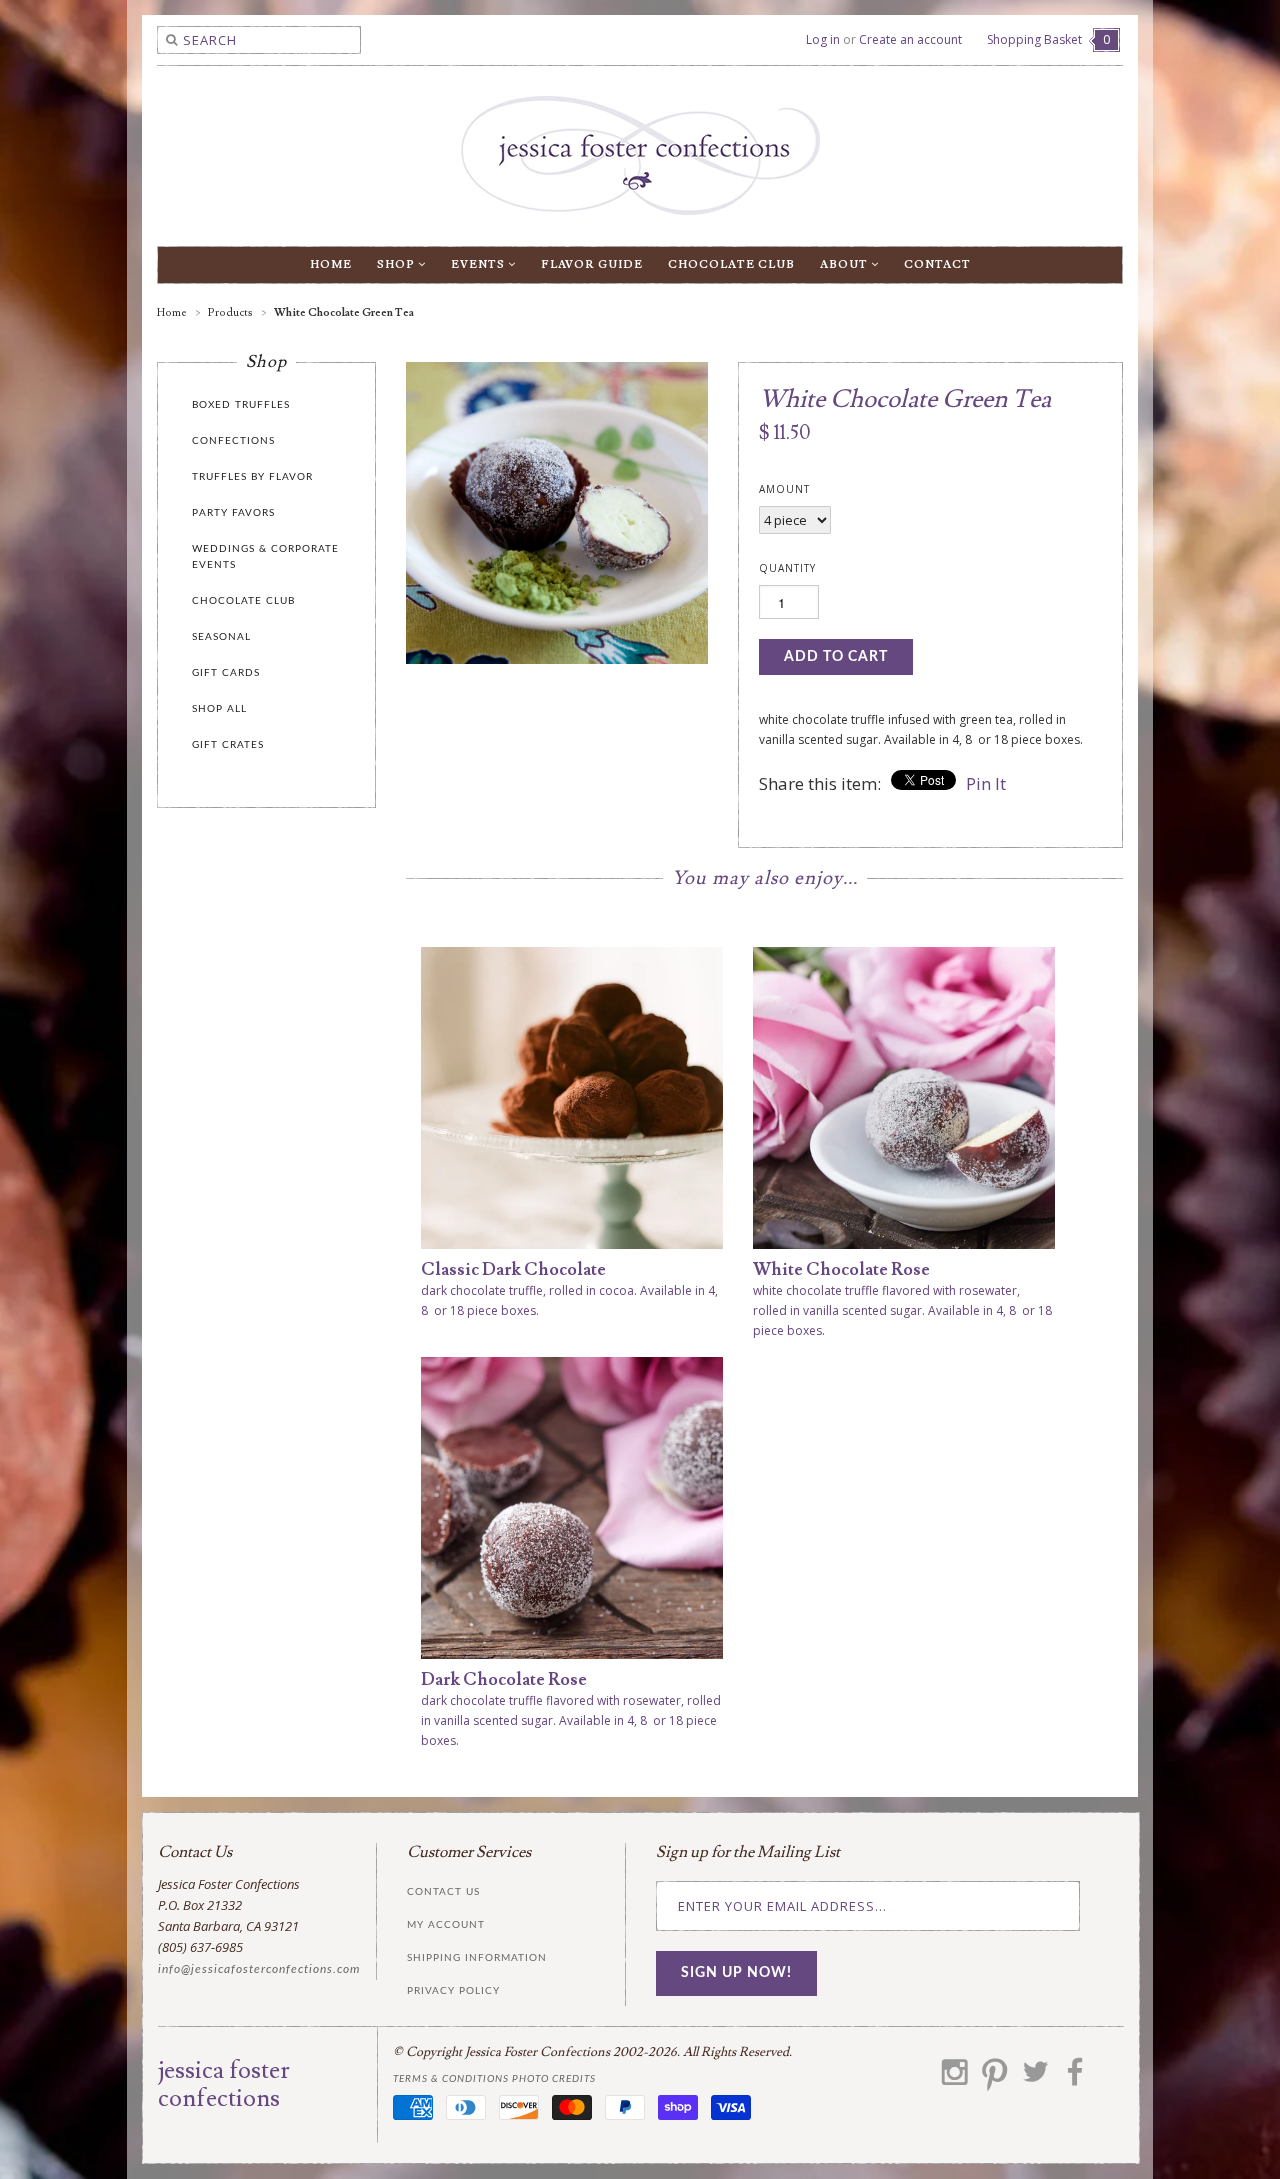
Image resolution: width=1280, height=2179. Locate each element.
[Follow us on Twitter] (1035, 2079)
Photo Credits (554, 2079)
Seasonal (221, 637)
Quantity (787, 568)
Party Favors (233, 513)
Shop (397, 264)
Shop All (219, 709)
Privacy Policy (453, 1991)
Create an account (910, 39)
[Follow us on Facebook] (1075, 2079)
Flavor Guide (592, 264)
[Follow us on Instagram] (955, 2079)
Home (331, 264)
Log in (823, 39)
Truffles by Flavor (252, 477)
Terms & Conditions (451, 2079)
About (845, 264)
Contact (937, 264)
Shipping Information (477, 1958)
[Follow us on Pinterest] (995, 2079)
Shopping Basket (1048, 39)
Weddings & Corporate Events (265, 557)
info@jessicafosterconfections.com (259, 1969)
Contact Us (443, 1892)
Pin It (986, 783)
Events (479, 264)
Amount (784, 489)
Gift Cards (226, 673)
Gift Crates (228, 745)
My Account (446, 1925)
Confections (233, 441)
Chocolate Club (731, 264)
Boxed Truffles (241, 405)
